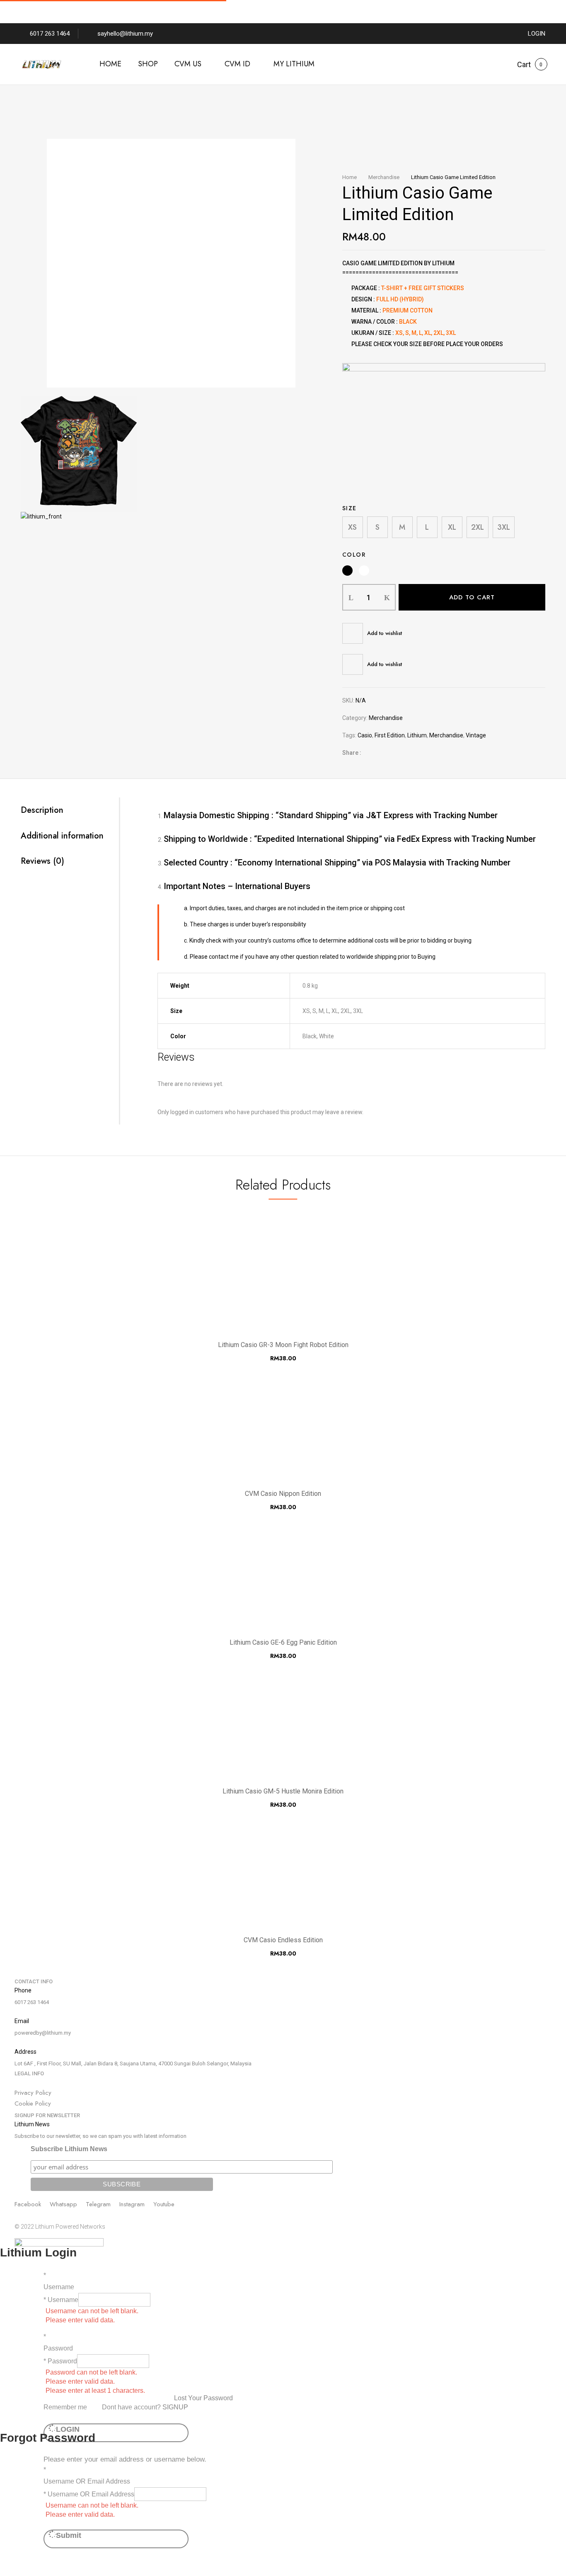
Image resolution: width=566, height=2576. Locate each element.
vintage (476, 735)
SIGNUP (175, 2407)
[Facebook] (372, 753)
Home (350, 177)
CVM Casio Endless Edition (283, 1940)
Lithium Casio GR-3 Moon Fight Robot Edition (283, 1345)
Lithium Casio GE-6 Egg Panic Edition (283, 1642)
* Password (60, 2361)
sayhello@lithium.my (125, 34)
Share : (352, 753)
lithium (417, 735)
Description (42, 810)
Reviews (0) (42, 861)
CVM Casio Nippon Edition (283, 1494)
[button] (524, 65)
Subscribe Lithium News (69, 2149)
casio (365, 735)
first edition (390, 735)
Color (354, 555)
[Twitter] (385, 753)
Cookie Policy (33, 2103)
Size (350, 508)
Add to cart (472, 597)
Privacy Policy (33, 2093)
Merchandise (384, 177)
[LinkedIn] (398, 753)
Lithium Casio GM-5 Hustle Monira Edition (283, 1791)
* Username (61, 2300)
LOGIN (537, 34)
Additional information (62, 836)
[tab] (70, 810)
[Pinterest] (410, 753)
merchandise (446, 735)
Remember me (65, 2407)
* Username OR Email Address (89, 2494)
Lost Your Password (203, 2398)
